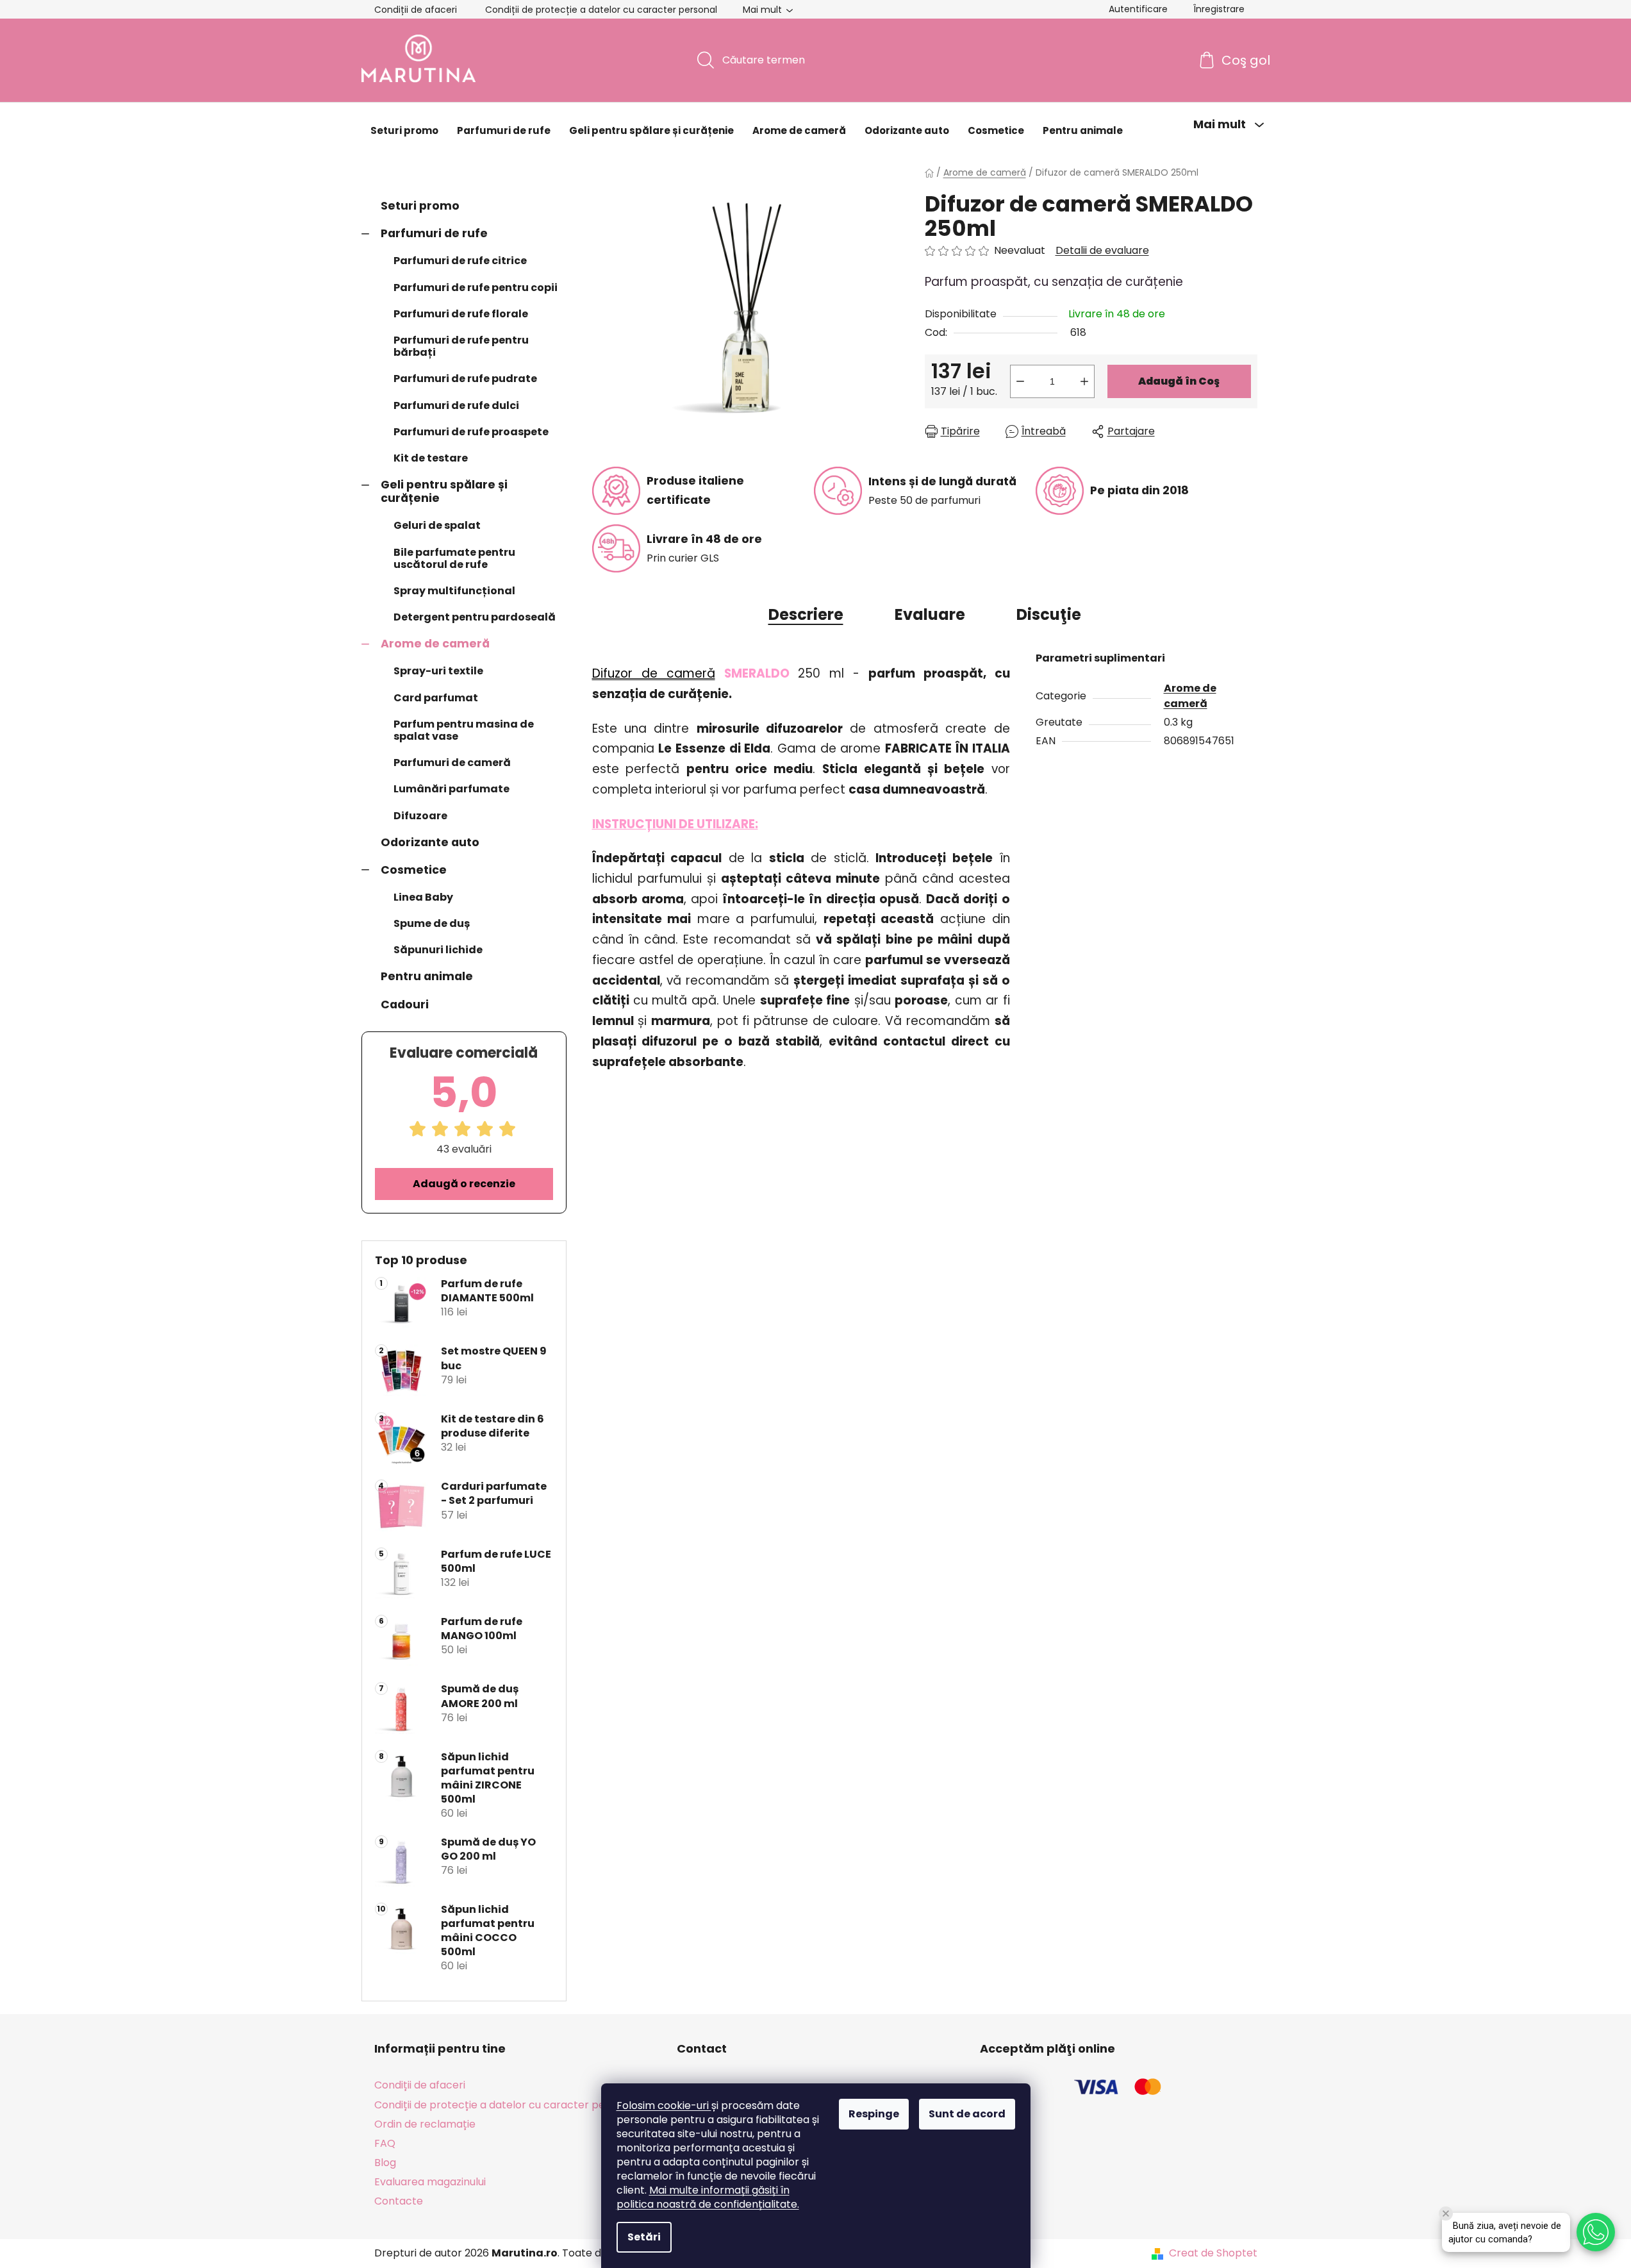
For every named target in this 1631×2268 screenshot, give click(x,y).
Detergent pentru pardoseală (475, 617)
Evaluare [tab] (930, 614)
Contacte (399, 2201)
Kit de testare (431, 458)
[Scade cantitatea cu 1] (1020, 381)
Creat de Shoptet (1213, 2253)
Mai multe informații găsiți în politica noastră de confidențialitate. (708, 2197)
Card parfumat (436, 698)
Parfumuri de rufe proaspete (471, 432)
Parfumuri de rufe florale (461, 314)
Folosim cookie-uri (664, 2105)
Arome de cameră (435, 644)
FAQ (385, 2143)
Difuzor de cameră (654, 673)
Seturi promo (420, 206)
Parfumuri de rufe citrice (460, 261)
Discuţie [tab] (1049, 614)
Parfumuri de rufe (434, 233)
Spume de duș (432, 923)
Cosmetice (414, 870)
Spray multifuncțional (454, 591)
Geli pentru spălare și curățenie (444, 491)
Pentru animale (427, 976)
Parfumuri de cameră (452, 763)
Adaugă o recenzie (464, 1184)
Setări (644, 2237)
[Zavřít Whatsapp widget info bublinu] (1446, 2214)
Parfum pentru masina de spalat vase (464, 730)
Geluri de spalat (437, 525)
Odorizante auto (430, 842)
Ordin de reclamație (425, 2124)
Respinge (874, 2114)
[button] (1596, 2232)
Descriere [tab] (806, 614)
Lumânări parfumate (451, 789)
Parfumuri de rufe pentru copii (476, 288)
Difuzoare (420, 816)
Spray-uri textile (438, 671)
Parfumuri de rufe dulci (456, 405)
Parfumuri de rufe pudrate (465, 379)
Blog (385, 2163)
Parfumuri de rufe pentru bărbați (461, 346)
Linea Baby (423, 897)
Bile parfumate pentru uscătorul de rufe (454, 558)
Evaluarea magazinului (430, 2182)
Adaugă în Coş (1179, 381)
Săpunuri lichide (438, 950)
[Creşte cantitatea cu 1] (1084, 381)
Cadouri (405, 1005)
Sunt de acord (967, 2114)
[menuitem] (404, 131)
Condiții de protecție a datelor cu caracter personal (601, 10)
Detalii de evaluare (1102, 251)
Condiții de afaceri (416, 10)
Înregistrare (1219, 9)
